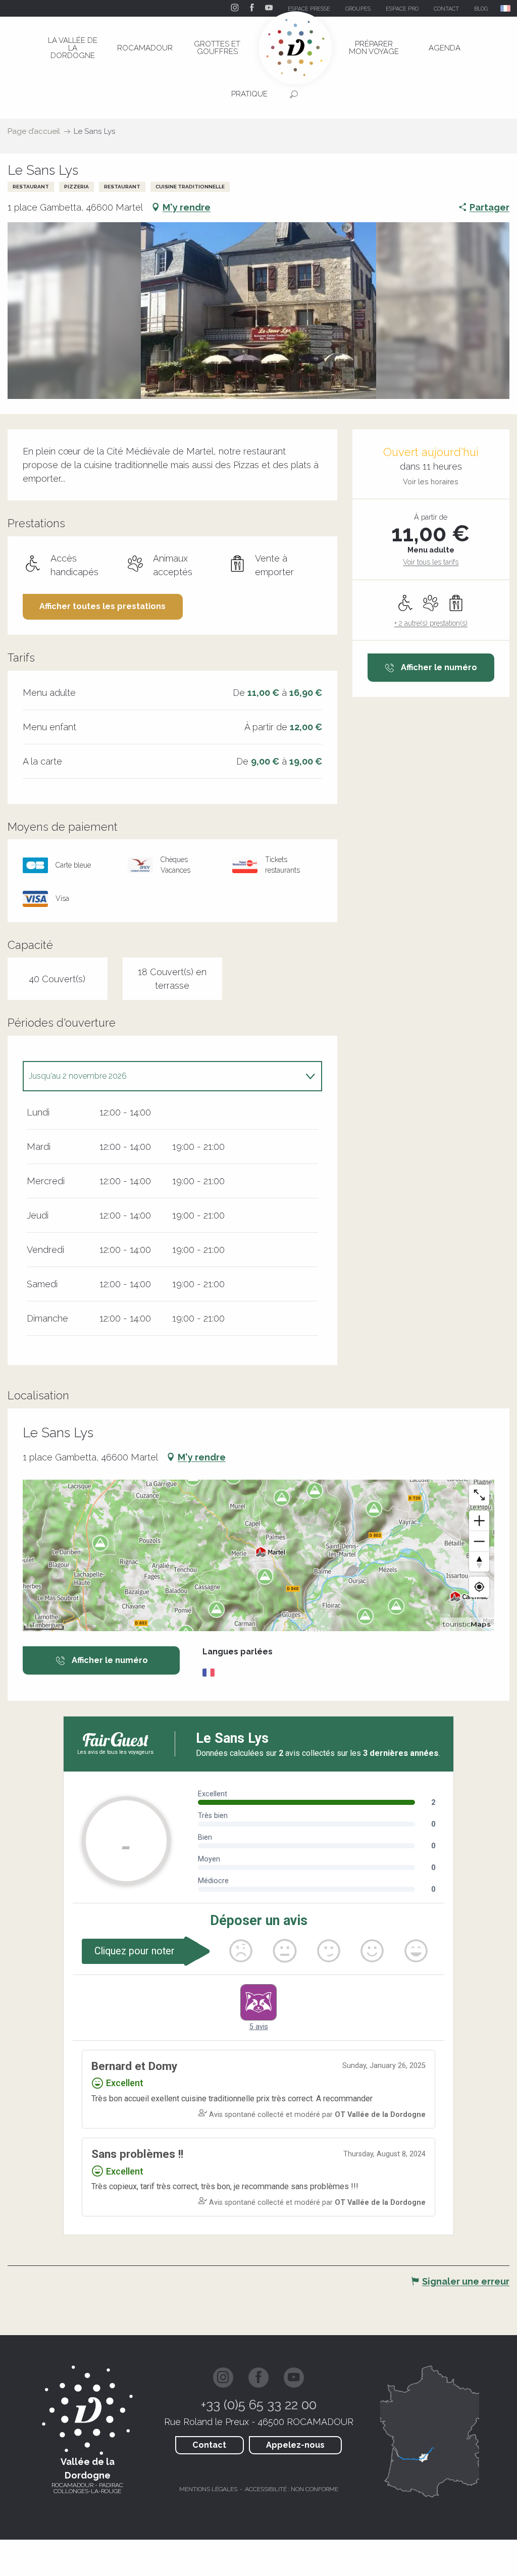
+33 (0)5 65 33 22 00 (259, 2405)
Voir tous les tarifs (431, 562)
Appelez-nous (295, 2445)
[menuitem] (73, 48)
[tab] (162, 1076)
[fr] (506, 8)
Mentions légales (208, 2489)
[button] (506, 8)
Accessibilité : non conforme (292, 2489)
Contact (209, 2445)
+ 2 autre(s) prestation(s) (431, 623)
